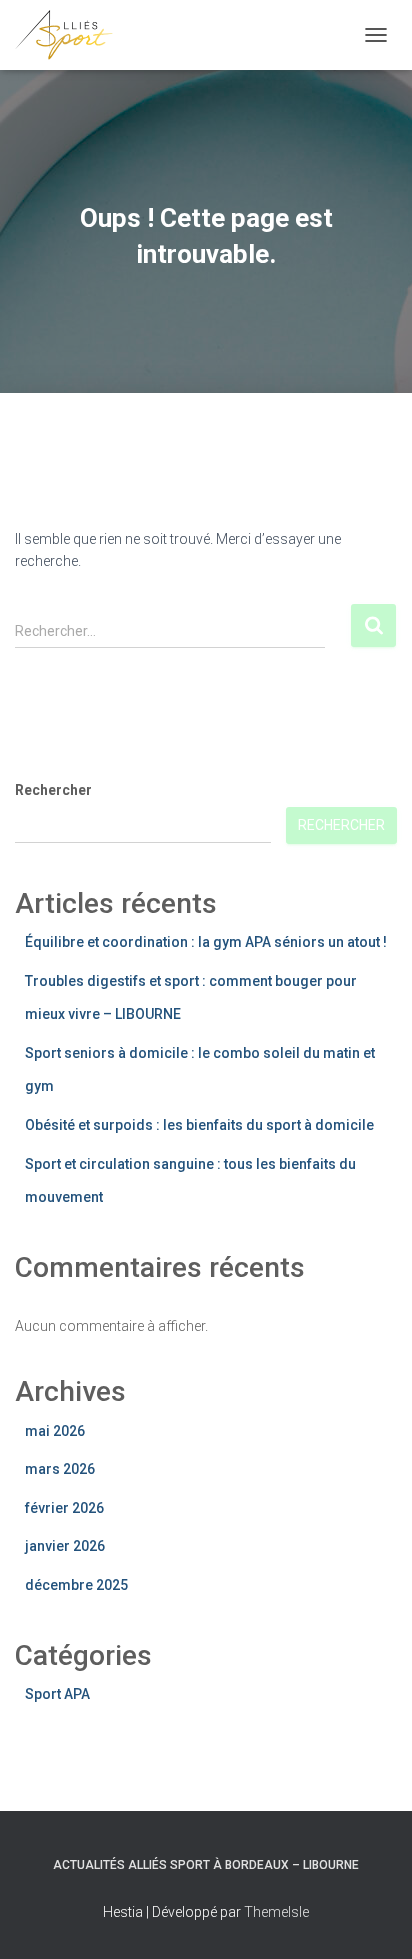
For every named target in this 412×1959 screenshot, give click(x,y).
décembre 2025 (76, 1585)
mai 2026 (55, 1431)
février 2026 (64, 1508)
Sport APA (57, 1694)
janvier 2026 (65, 1546)
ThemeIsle (276, 1912)
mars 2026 (60, 1469)
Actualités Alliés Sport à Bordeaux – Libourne (206, 1865)
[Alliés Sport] (72, 35)
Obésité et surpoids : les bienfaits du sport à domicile (199, 1125)
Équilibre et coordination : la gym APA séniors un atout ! (206, 942)
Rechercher (53, 790)
